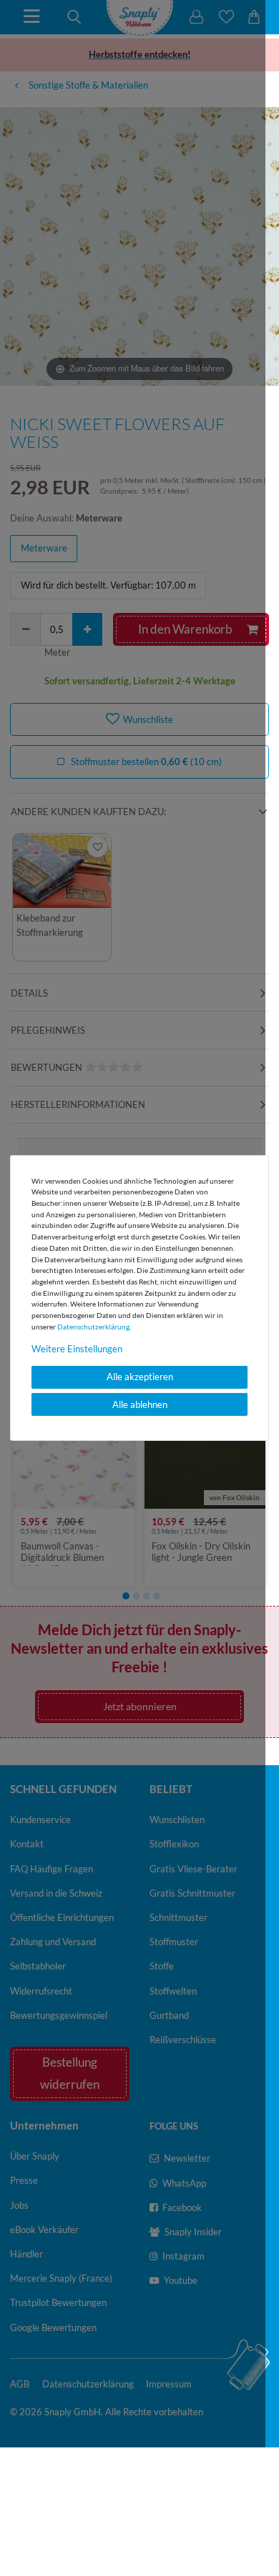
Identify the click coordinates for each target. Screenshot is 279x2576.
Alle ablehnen (140, 1404)
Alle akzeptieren (140, 1377)
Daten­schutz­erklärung (93, 1326)
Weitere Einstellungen (77, 1348)
